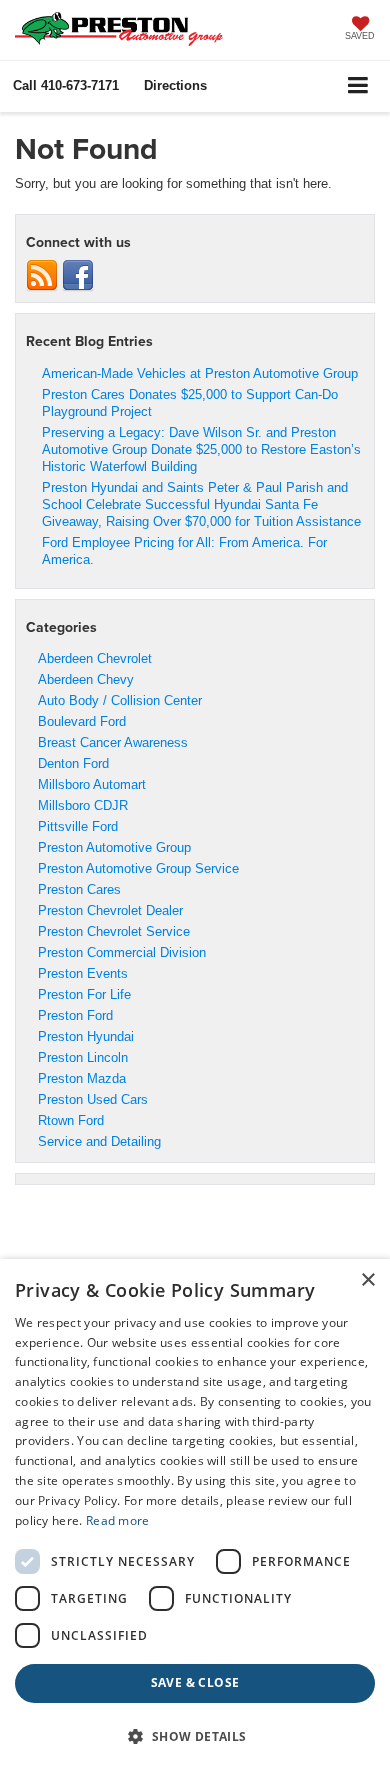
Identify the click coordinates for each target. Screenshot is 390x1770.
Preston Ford (75, 1015)
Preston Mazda (82, 1078)
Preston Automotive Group (114, 847)
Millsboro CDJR (83, 805)
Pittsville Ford (78, 826)
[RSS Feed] (42, 275)
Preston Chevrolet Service (114, 931)
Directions (175, 85)
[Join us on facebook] (78, 275)
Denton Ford (73, 763)
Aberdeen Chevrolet (95, 658)
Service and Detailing (99, 1141)
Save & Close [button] (195, 1682)
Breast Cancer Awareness (113, 742)
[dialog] (195, 1514)
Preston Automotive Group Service (138, 868)
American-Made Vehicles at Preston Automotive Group (200, 373)
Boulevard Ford (82, 721)
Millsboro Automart (92, 784)
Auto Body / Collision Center (120, 700)
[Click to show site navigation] (358, 86)
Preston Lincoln (83, 1057)
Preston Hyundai (86, 1036)
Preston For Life (84, 994)
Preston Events (83, 973)
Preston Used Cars (93, 1099)
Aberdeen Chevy (86, 679)
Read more (118, 1520)
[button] (66, 85)
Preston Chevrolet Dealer (110, 910)
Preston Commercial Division (122, 952)
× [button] (367, 1280)
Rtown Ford (71, 1120)
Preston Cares (79, 889)
